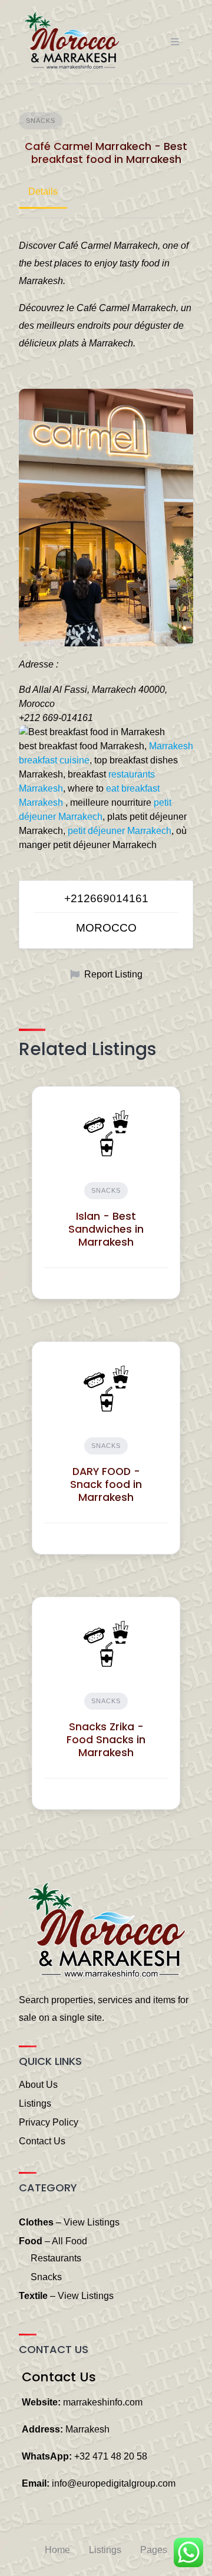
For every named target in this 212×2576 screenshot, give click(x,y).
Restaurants (56, 2258)
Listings (35, 2103)
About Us (38, 2085)
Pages (154, 2550)
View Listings (92, 2222)
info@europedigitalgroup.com (114, 2483)
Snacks (41, 121)
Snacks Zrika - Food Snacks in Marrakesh (106, 1740)
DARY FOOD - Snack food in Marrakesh (106, 1484)
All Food (69, 2241)
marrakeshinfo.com (103, 2402)
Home (57, 2550)
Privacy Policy (49, 2122)
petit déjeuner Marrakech (120, 831)
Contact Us (42, 2141)
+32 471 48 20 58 (111, 2456)
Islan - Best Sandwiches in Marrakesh (106, 1229)
